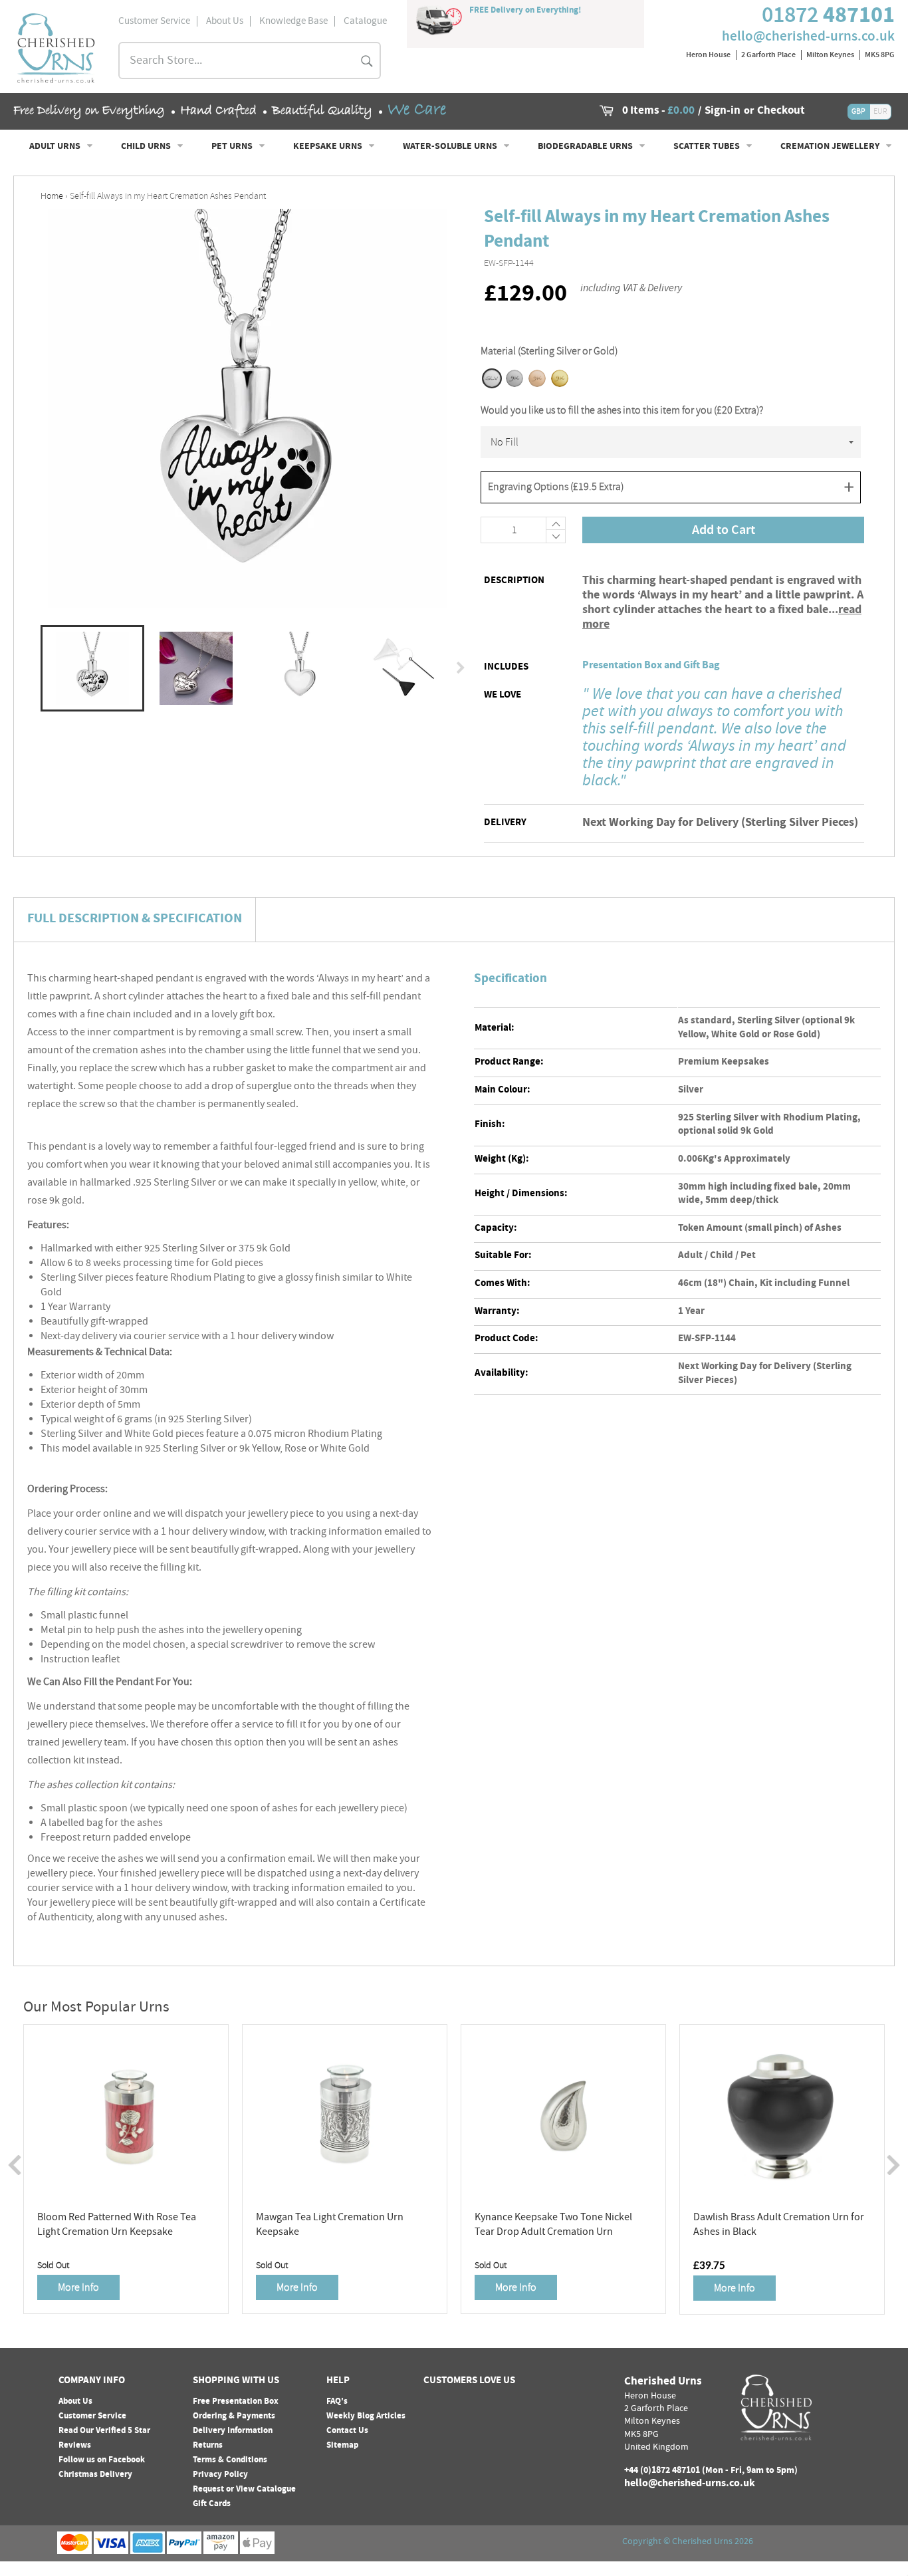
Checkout (781, 112)
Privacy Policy (220, 2475)
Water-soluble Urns (451, 147)
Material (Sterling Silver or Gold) (549, 351)
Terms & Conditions (230, 2460)
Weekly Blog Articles (366, 2416)
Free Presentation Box (236, 2402)
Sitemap (342, 2446)
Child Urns (147, 147)
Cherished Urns (702, 2542)
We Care (417, 110)
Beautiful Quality (322, 111)
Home (52, 196)
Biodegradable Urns (586, 147)
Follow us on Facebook (102, 2460)
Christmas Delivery (95, 2475)
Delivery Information (233, 2431)
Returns (208, 2446)
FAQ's (337, 2402)
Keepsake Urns (329, 147)
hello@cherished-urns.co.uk (808, 36)
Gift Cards (212, 2504)
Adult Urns (56, 147)
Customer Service (92, 2416)
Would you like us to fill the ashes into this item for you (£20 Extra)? (622, 410)
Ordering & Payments (234, 2416)
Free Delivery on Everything (89, 111)
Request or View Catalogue (244, 2490)
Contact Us (347, 2431)
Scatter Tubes (708, 147)
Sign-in (723, 112)
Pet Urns (233, 147)
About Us (75, 2402)
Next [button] (461, 668)
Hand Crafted (218, 111)
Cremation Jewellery (831, 147)
